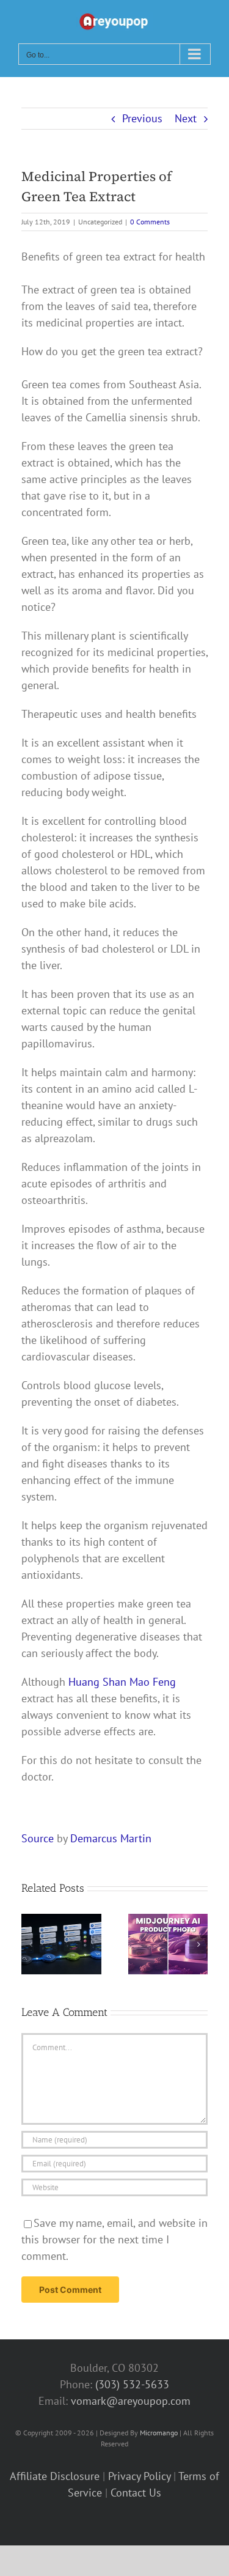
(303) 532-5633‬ (132, 2384)
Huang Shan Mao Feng (122, 1682)
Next (186, 118)
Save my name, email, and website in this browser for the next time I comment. (114, 2239)
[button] (31, 1944)
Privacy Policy (139, 2476)
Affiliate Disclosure (55, 2476)
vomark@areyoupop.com (131, 2401)
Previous (142, 118)
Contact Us (136, 2493)
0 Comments (150, 222)
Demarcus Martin (111, 1838)
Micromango (159, 2433)
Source (38, 1838)
